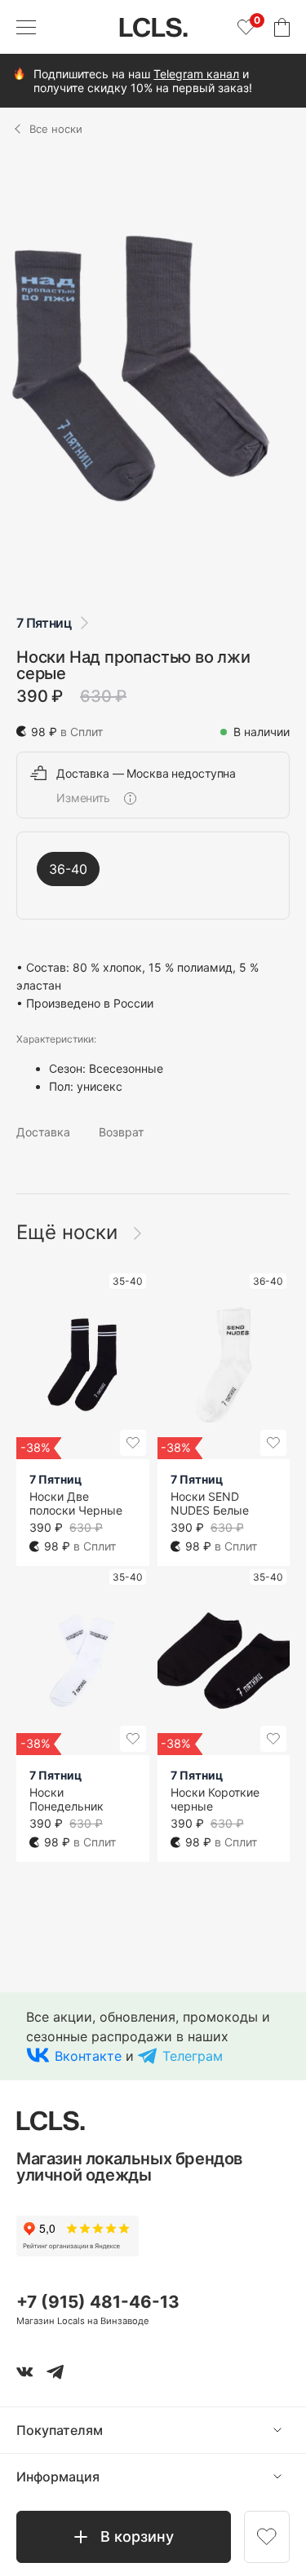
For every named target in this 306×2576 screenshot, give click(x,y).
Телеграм (193, 2056)
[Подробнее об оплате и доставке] (130, 798)
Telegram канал (196, 74)
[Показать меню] (26, 27)
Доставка (43, 1132)
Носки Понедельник (67, 1799)
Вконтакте (88, 2056)
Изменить (83, 798)
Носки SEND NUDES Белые (210, 1503)
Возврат (121, 1132)
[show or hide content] (290, 2430)
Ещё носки (70, 1232)
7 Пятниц (44, 623)
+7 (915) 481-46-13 (98, 2302)
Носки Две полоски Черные (76, 1503)
